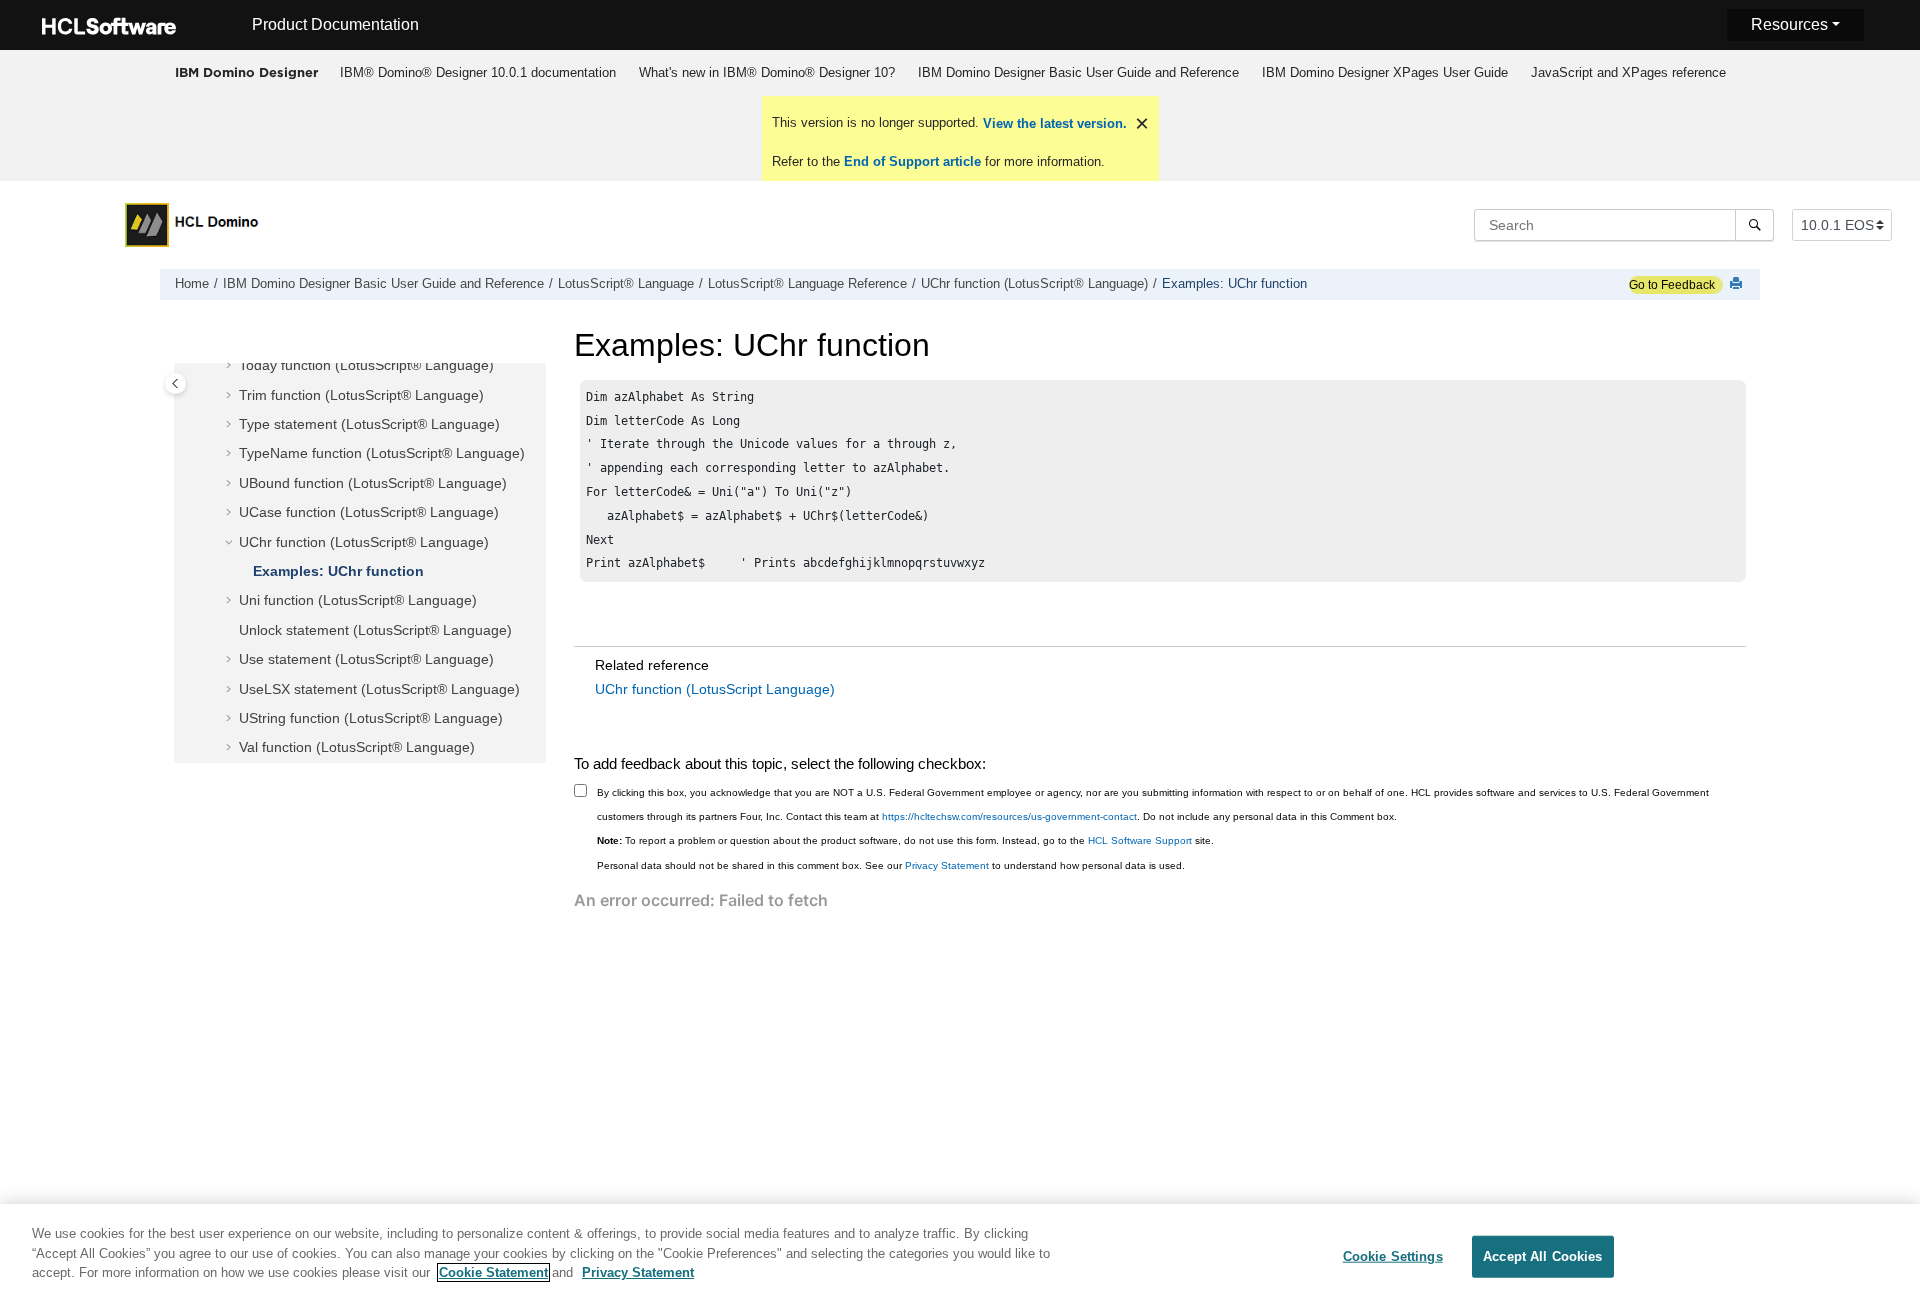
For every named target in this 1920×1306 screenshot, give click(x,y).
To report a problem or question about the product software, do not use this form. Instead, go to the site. (905, 840)
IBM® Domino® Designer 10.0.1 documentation (478, 72)
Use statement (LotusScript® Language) (366, 660)
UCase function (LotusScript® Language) (369, 513)
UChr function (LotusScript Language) (715, 689)
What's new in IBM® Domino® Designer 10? (767, 72)
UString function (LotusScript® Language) (371, 718)
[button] (231, 367)
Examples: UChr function (1234, 284)
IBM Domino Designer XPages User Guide (1385, 72)
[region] (960, 1255)
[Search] (1754, 225)
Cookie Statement (493, 1272)
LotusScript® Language (626, 284)
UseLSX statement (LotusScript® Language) (379, 689)
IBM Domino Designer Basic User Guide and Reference (1078, 72)
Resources (1789, 24)
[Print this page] (1738, 284)
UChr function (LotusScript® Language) (1034, 284)
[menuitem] (477, 73)
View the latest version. (1053, 123)
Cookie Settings (1393, 1256)
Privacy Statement (947, 865)
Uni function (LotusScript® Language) (358, 601)
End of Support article (912, 161)
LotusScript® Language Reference (807, 284)
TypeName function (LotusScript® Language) (382, 454)
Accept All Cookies (1542, 1256)
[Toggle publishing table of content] (175, 383)
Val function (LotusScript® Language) (357, 748)
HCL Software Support (1140, 840)
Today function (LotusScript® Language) (366, 366)
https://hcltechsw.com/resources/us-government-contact (1009, 816)
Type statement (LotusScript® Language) (369, 425)
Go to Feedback (1672, 285)
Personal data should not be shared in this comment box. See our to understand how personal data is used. (891, 865)
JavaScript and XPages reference (1628, 72)
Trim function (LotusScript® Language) (361, 395)
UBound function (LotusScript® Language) (373, 483)
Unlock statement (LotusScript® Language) (375, 630)
